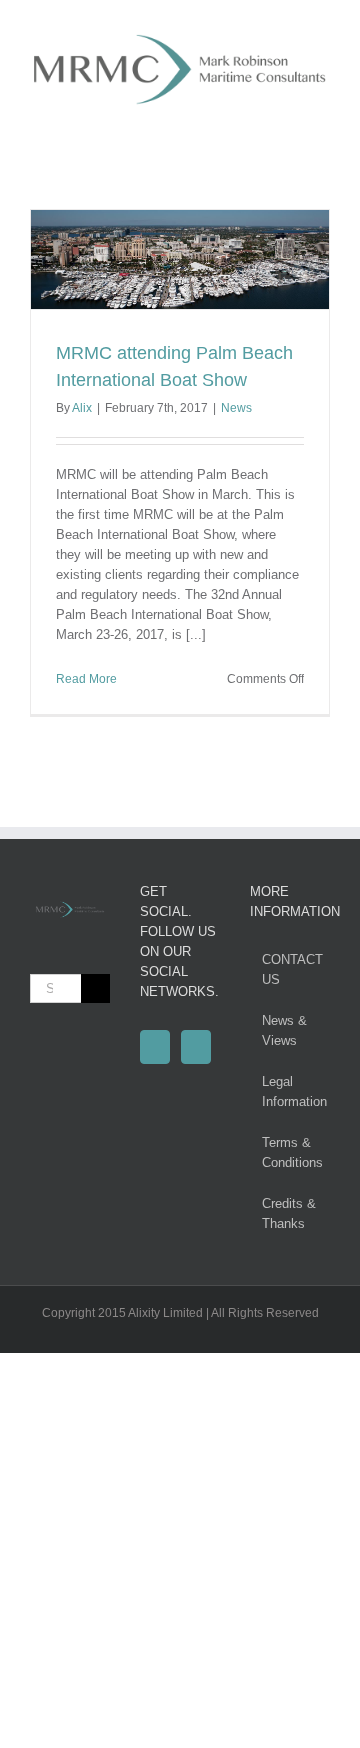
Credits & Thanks (289, 1213)
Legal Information (291, 1091)
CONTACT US (291, 969)
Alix (82, 408)
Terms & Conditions (291, 1152)
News (236, 408)
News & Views (284, 1030)
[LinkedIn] (196, 1047)
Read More (86, 679)
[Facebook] (155, 1047)
